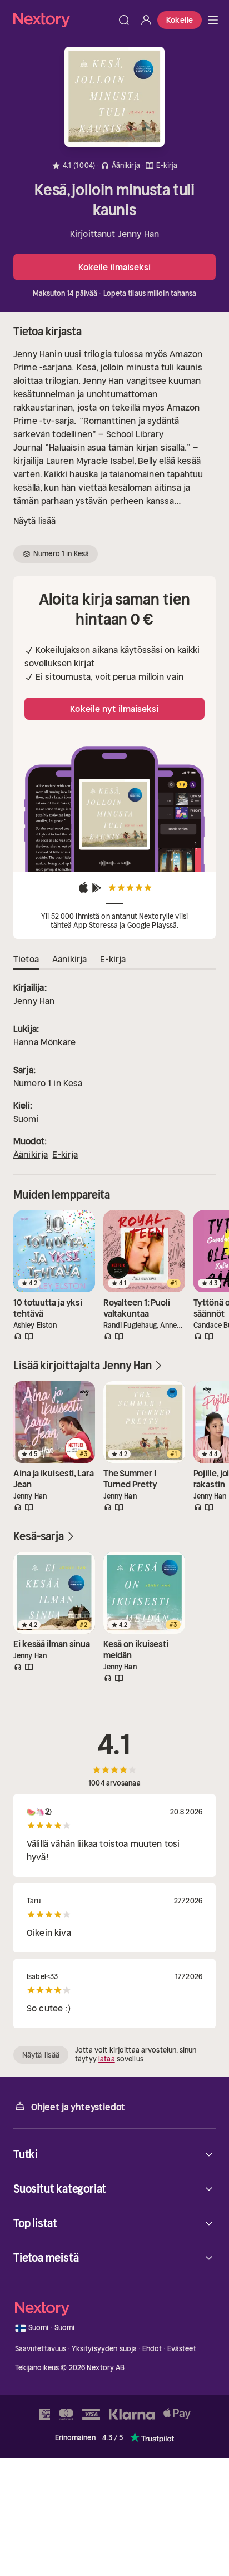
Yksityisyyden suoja (104, 2349)
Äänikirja (31, 1154)
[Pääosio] (213, 20)
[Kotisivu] (63, 20)
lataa (107, 2059)
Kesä (73, 1083)
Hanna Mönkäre (44, 1042)
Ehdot (152, 2349)
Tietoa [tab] (26, 959)
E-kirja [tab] (113, 959)
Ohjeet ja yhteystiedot (78, 2107)
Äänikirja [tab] (69, 959)
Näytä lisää (34, 521)
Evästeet (182, 2349)
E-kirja (65, 1154)
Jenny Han (138, 234)
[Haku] (124, 20)
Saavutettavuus (41, 2349)
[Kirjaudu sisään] (146, 20)
